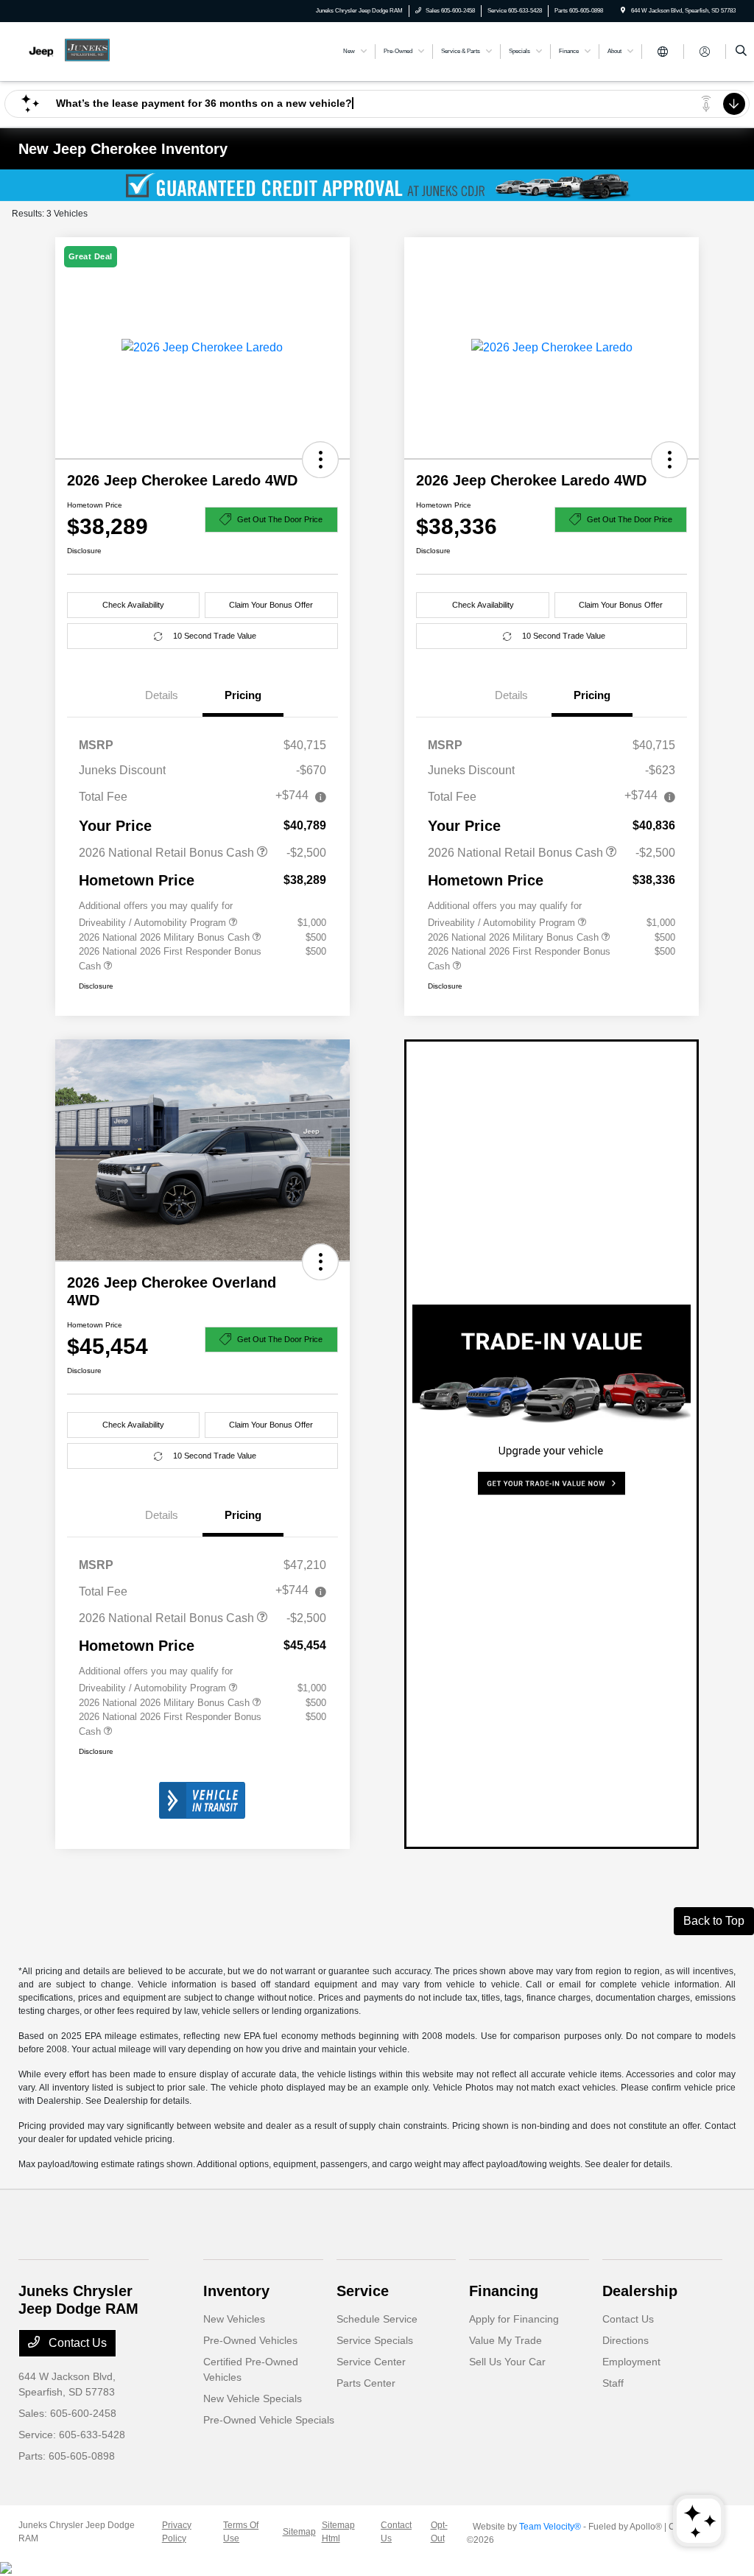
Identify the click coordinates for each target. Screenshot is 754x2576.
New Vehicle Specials (253, 2398)
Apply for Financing (514, 2319)
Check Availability (133, 605)
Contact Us (76, 2343)
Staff (613, 2383)
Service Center (371, 2362)
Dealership (640, 2291)
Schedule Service (377, 2319)
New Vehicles (234, 2319)
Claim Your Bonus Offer (271, 605)
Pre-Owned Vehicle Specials (269, 2420)
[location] (623, 11)
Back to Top (714, 1921)
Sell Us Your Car (507, 2362)
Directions (626, 2340)
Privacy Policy (177, 2532)
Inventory (236, 2291)
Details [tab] (162, 695)
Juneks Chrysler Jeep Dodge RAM (77, 2532)
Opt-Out (439, 2532)
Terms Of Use (241, 2532)
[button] (320, 460)
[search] (741, 52)
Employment (631, 2362)
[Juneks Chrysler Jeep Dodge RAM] (85, 50)
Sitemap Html (338, 2532)
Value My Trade (505, 2340)
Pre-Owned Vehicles (250, 2340)
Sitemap (299, 2532)
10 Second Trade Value (215, 636)
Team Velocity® (550, 2527)
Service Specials (375, 2340)
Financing (504, 2291)
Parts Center (366, 2383)
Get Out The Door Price (280, 519)
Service (363, 2291)
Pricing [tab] (243, 695)
